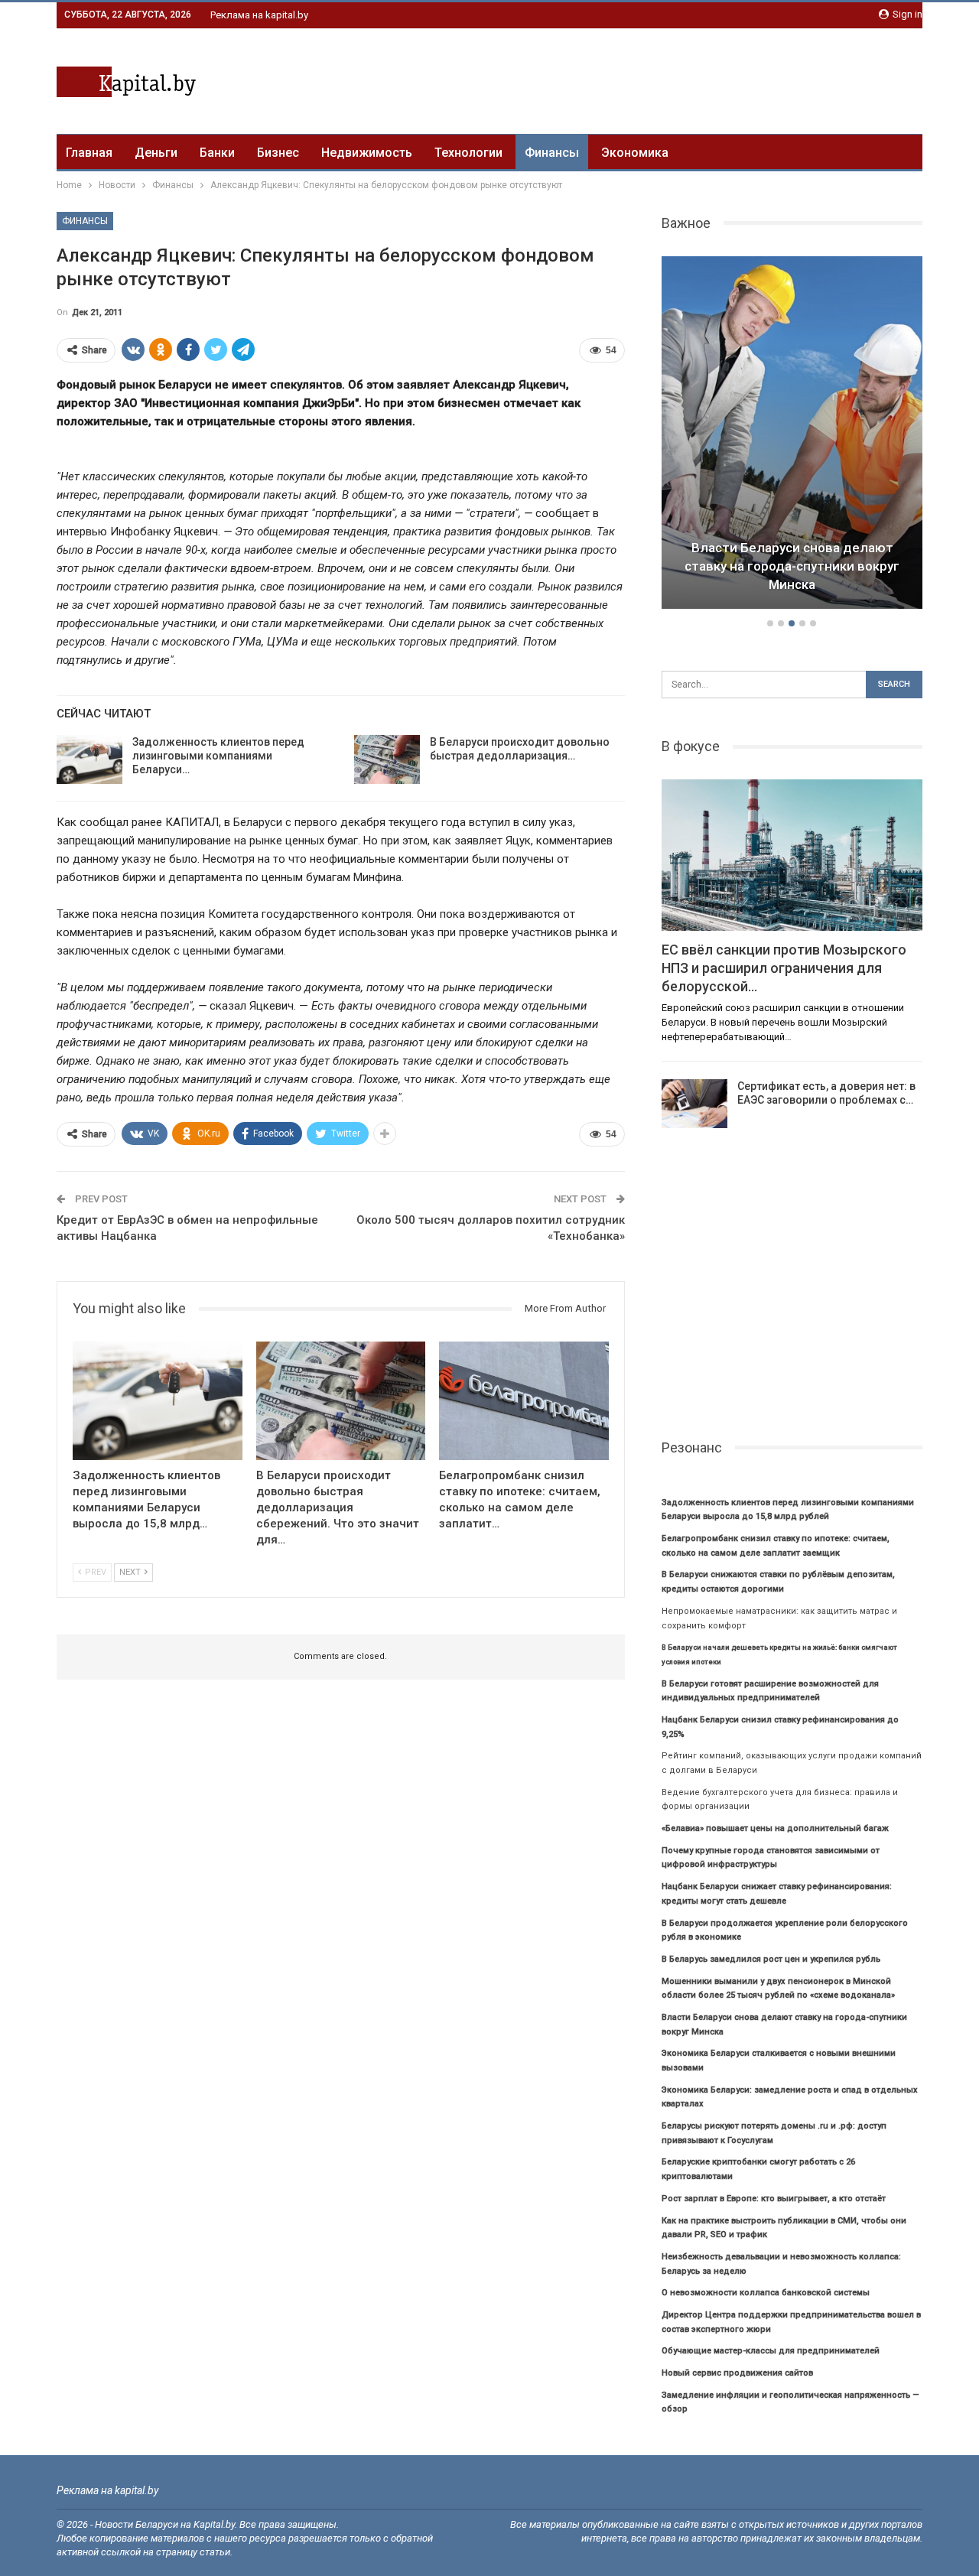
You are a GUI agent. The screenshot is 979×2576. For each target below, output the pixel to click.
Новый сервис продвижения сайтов (737, 2373)
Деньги (156, 153)
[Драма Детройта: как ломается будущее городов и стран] (792, 433)
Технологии (468, 153)
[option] (792, 435)
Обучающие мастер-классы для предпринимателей (771, 2351)
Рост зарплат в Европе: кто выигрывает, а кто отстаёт (774, 2199)
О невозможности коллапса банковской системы (766, 2293)
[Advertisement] (644, 79)
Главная (89, 153)
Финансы (552, 153)
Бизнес (278, 153)
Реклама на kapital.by (259, 15)
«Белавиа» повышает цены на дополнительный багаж (775, 1828)
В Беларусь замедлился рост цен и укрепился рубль (771, 1959)
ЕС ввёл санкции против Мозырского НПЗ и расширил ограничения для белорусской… (784, 968)
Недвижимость (367, 153)
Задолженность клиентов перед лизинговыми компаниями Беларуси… (218, 756)
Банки (217, 153)
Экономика (635, 153)
